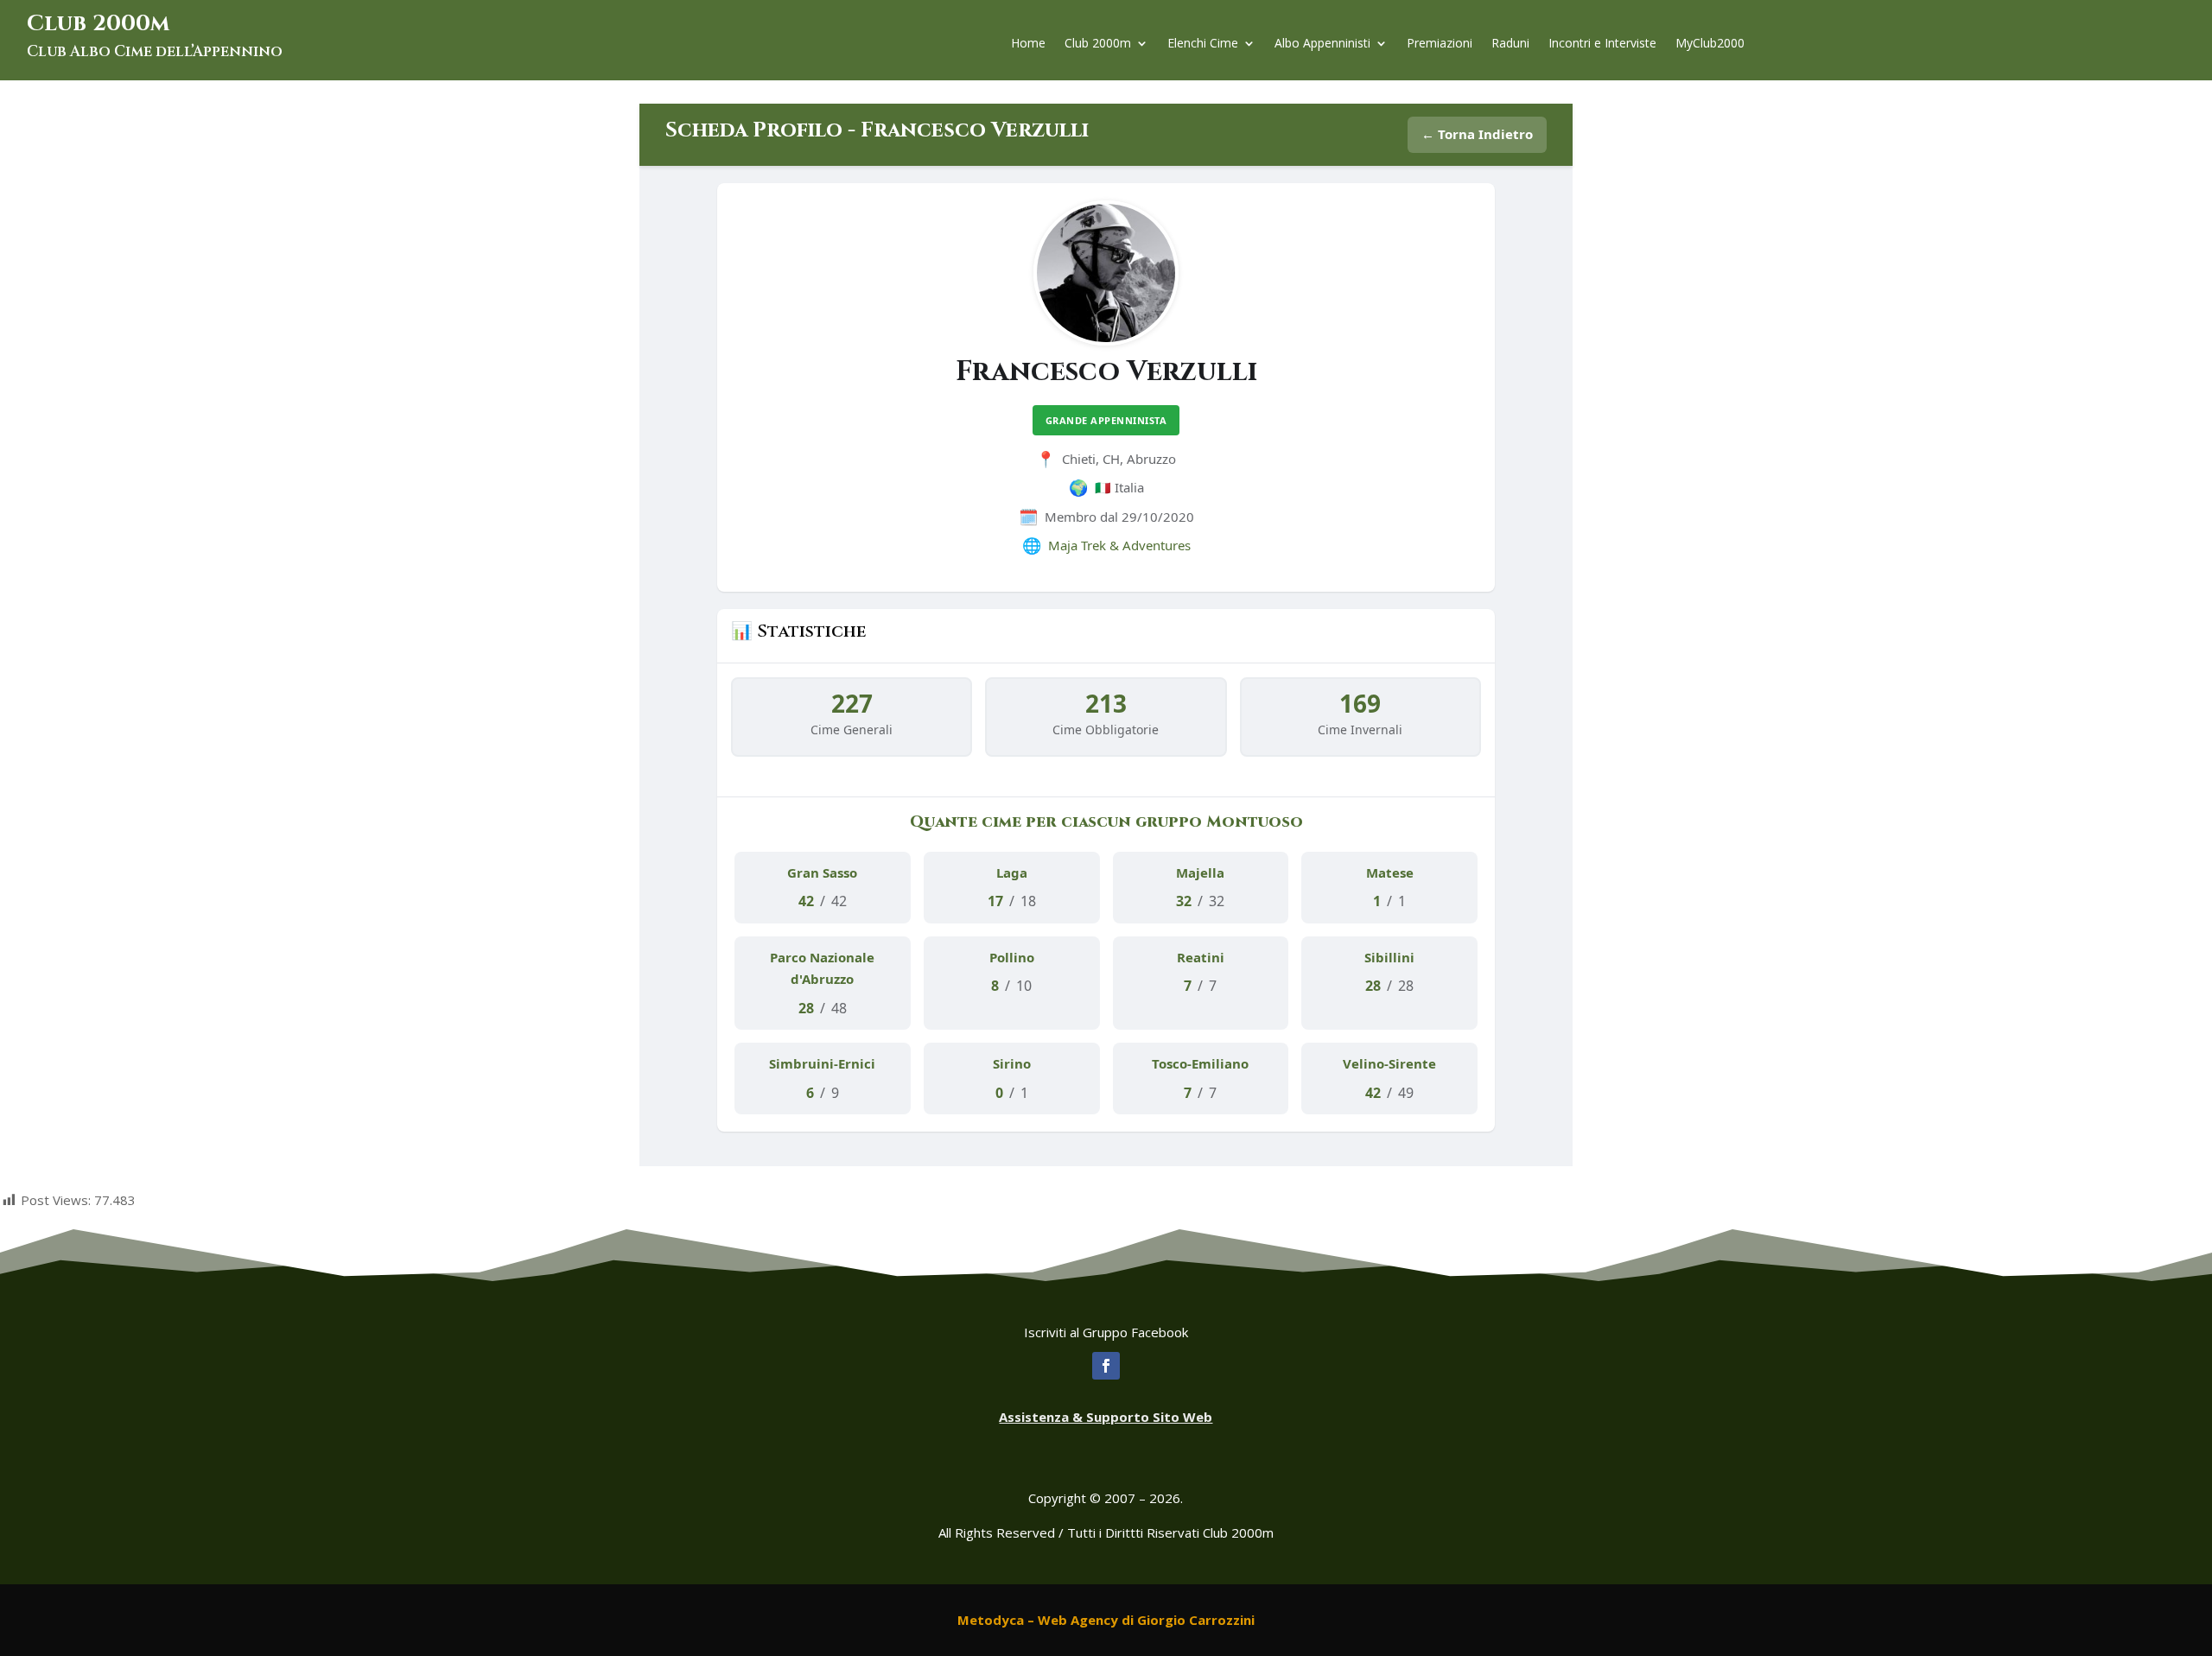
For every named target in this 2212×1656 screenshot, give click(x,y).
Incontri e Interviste (1602, 44)
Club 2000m (1098, 44)
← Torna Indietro (1477, 134)
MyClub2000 (1710, 44)
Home (1028, 44)
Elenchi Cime (1203, 44)
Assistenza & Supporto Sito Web (1106, 1417)
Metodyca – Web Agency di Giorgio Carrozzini (1106, 1620)
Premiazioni (1440, 44)
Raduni (1510, 44)
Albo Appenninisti (1322, 44)
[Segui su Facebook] (1106, 1366)
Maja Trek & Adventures (1119, 545)
